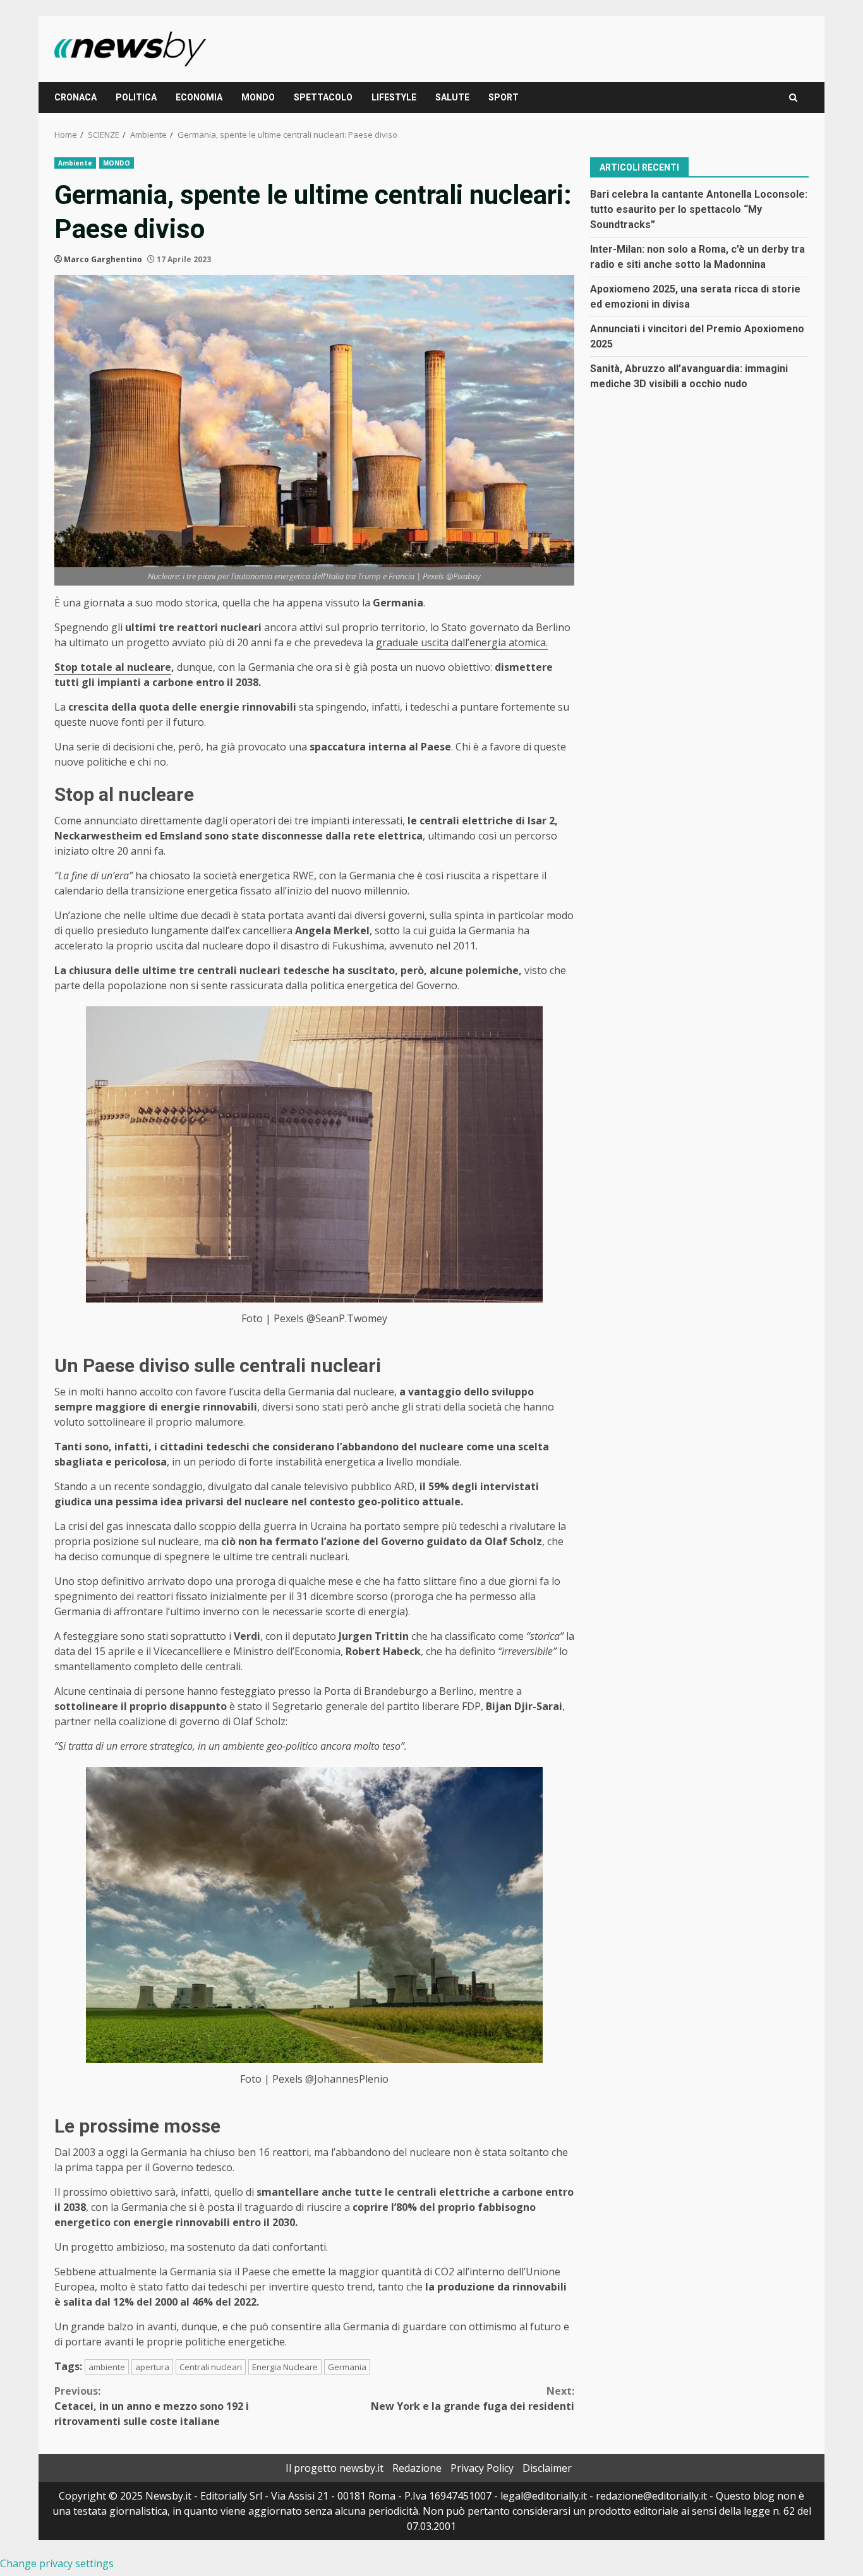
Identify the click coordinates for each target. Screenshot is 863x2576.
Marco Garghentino (103, 259)
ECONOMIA (199, 97)
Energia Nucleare (285, 2367)
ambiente (107, 2367)
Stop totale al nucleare (113, 667)
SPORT (504, 97)
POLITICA (136, 97)
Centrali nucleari (211, 2367)
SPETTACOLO (323, 97)
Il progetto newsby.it (335, 2468)
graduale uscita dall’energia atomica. (462, 642)
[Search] (793, 98)
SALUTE (452, 97)
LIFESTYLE (394, 97)
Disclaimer (547, 2468)
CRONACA (75, 97)
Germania (347, 2367)
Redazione (417, 2468)
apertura (152, 2367)
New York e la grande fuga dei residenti (473, 2398)
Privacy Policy (482, 2468)
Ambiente (75, 163)
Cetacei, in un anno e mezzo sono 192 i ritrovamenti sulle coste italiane (152, 2406)
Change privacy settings (57, 2563)
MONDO (258, 97)
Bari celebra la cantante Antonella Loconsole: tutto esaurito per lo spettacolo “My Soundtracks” (699, 209)
